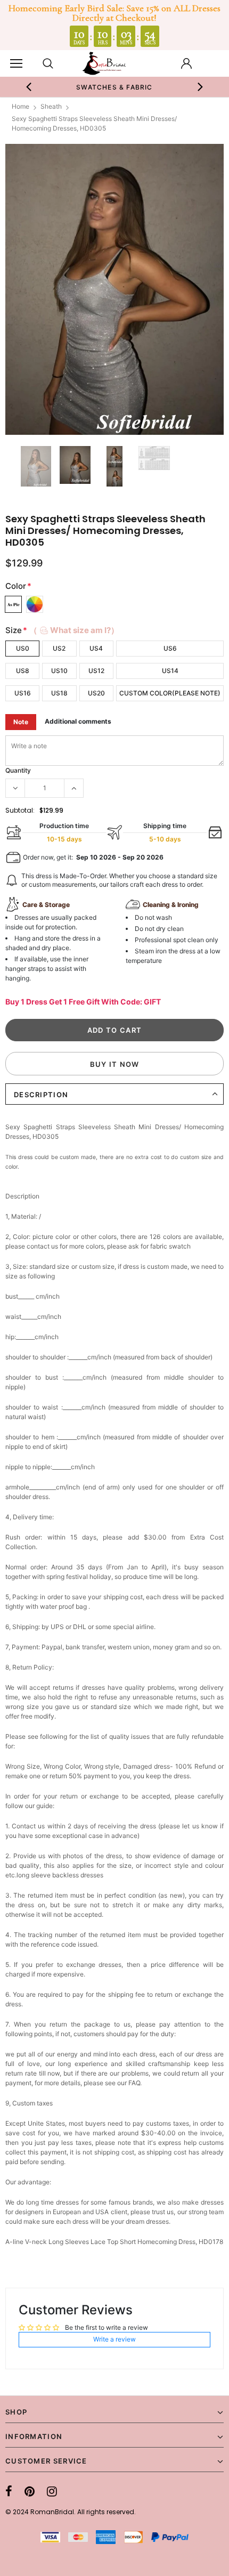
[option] (115, 87)
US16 (23, 693)
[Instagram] (52, 2491)
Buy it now (115, 1064)
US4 (96, 648)
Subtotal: (20, 810)
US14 (170, 671)
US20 (96, 693)
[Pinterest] (30, 2491)
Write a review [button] (114, 2339)
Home (21, 106)
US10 (59, 671)
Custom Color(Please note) (170, 693)
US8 (23, 671)
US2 (59, 648)
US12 (96, 671)
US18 (59, 693)
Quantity (18, 770)
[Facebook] (9, 2491)
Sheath (51, 106)
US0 (23, 648)
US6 (170, 648)
